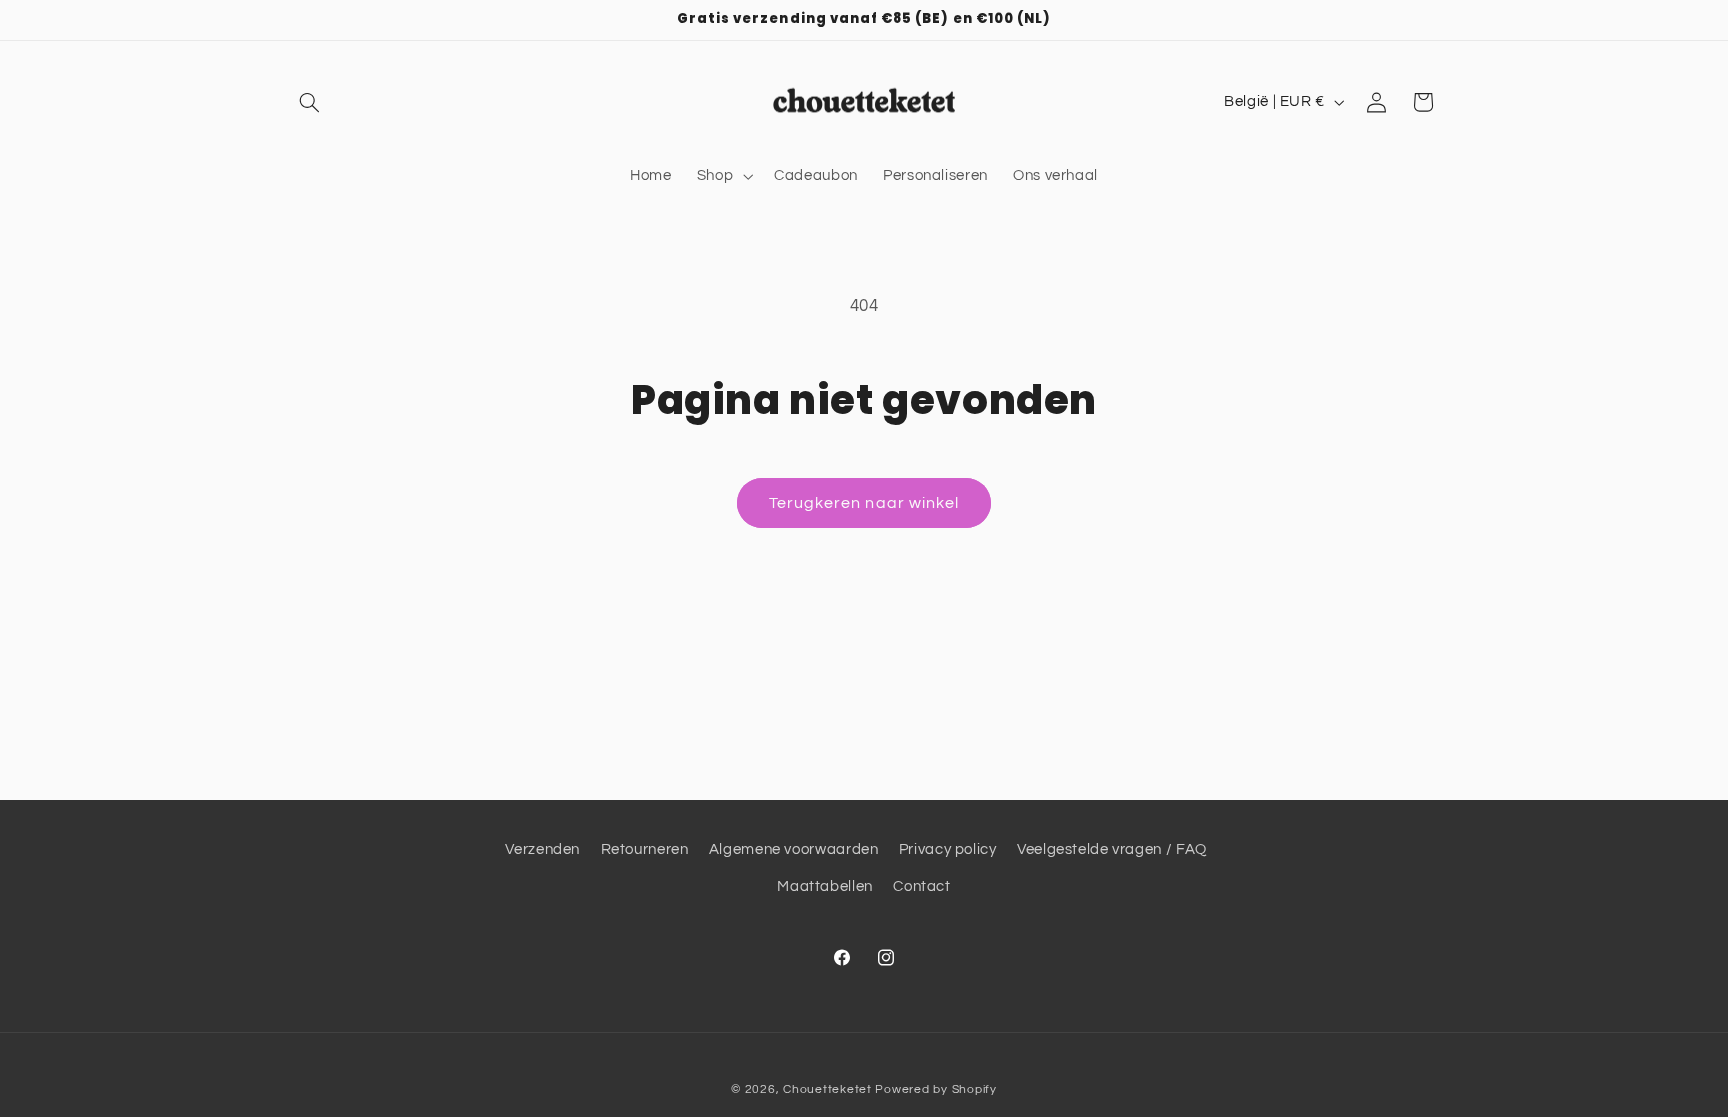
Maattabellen (825, 886)
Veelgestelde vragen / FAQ (1112, 849)
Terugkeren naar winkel (864, 503)
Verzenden (542, 849)
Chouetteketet (827, 1089)
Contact (921, 886)
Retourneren (645, 849)
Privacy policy (948, 849)
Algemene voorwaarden (794, 849)
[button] (310, 102)
